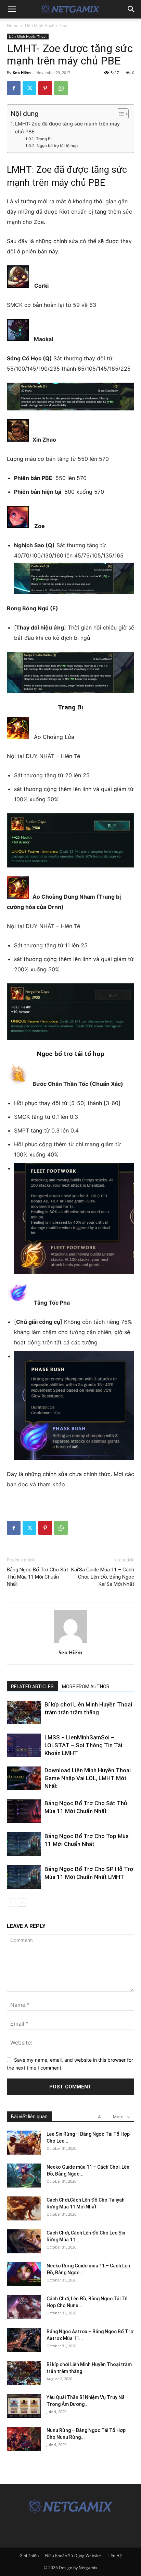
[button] (12, 9)
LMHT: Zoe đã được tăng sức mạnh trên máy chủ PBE (67, 128)
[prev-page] (11, 1902)
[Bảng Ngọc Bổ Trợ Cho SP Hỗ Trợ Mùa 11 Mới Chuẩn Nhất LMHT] (24, 1877)
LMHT (19, 170)
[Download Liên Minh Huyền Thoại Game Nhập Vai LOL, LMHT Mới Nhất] (24, 1778)
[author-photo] (70, 1643)
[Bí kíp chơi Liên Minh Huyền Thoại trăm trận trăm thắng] (24, 1712)
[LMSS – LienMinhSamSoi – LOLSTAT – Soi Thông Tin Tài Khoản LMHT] (24, 1745)
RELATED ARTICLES (32, 1687)
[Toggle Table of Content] (119, 114)
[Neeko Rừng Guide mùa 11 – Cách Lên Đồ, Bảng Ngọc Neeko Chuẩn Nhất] (24, 2274)
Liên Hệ (115, 2556)
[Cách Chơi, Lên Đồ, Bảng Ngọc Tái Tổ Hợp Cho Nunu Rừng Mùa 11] (24, 2307)
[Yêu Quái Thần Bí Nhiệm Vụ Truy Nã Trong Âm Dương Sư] (24, 2406)
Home (13, 26)
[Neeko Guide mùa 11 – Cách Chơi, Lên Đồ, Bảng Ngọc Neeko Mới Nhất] (24, 2176)
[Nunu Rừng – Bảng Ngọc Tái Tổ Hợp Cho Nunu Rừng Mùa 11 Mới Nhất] (24, 2439)
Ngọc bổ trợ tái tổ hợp (57, 146)
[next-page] (22, 1902)
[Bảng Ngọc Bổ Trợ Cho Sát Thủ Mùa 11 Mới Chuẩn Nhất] (24, 1811)
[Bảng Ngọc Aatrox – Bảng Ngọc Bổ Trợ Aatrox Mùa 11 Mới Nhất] (24, 2340)
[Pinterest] (45, 88)
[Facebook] (14, 88)
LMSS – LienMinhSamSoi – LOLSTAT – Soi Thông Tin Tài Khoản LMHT (83, 1745)
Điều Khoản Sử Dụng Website (73, 2556)
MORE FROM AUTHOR (86, 1687)
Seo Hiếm (22, 73)
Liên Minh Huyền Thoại (47, 26)
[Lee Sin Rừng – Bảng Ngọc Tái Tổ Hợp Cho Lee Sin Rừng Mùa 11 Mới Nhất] (24, 2143)
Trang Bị (44, 139)
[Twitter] (29, 88)
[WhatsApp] (61, 88)
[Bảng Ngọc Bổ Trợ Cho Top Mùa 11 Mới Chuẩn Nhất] (24, 1844)
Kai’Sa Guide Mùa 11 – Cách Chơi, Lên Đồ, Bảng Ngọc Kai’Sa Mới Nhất (103, 1577)
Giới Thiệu (29, 2556)
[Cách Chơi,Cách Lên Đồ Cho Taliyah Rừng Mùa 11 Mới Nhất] (24, 2208)
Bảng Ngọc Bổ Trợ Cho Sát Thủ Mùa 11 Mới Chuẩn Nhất (37, 1577)
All (100, 2117)
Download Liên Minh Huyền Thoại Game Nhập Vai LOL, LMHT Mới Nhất (88, 1778)
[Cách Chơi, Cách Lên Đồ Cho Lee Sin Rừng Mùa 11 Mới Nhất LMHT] (24, 2241)
